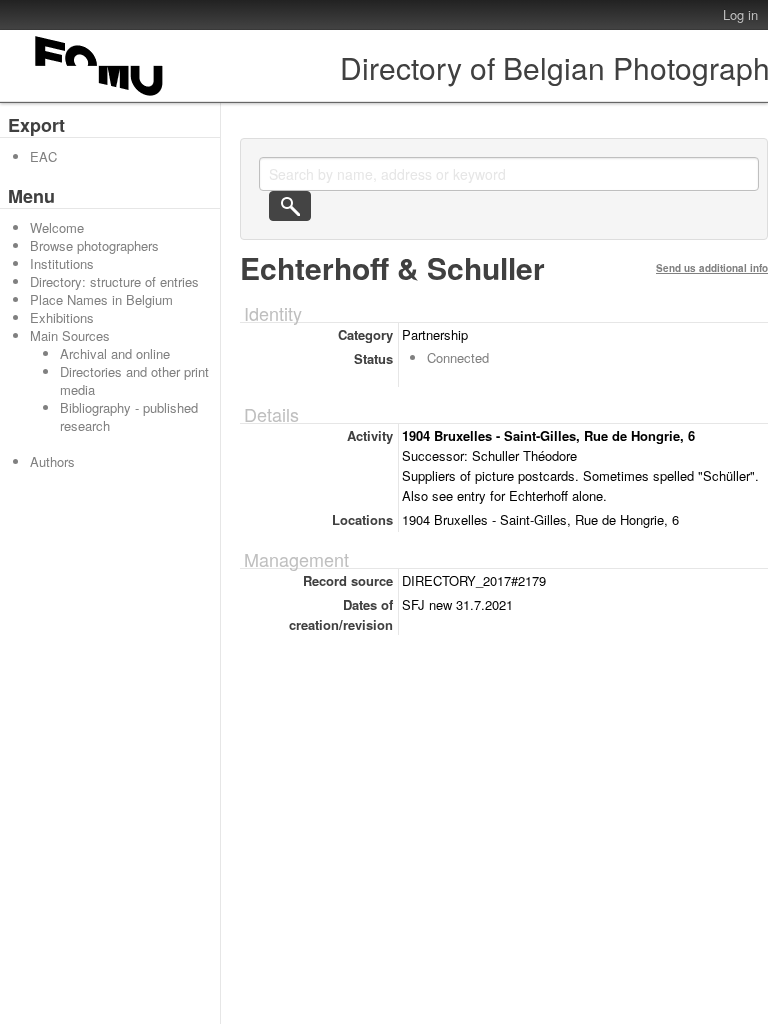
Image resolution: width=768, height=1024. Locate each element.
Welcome (57, 227)
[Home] (100, 95)
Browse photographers (94, 245)
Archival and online (115, 353)
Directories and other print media (134, 380)
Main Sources (70, 335)
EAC (43, 156)
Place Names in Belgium (101, 299)
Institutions (62, 263)
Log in (740, 14)
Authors (52, 461)
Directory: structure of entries (114, 281)
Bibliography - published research (129, 416)
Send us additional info (712, 268)
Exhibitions (62, 317)
